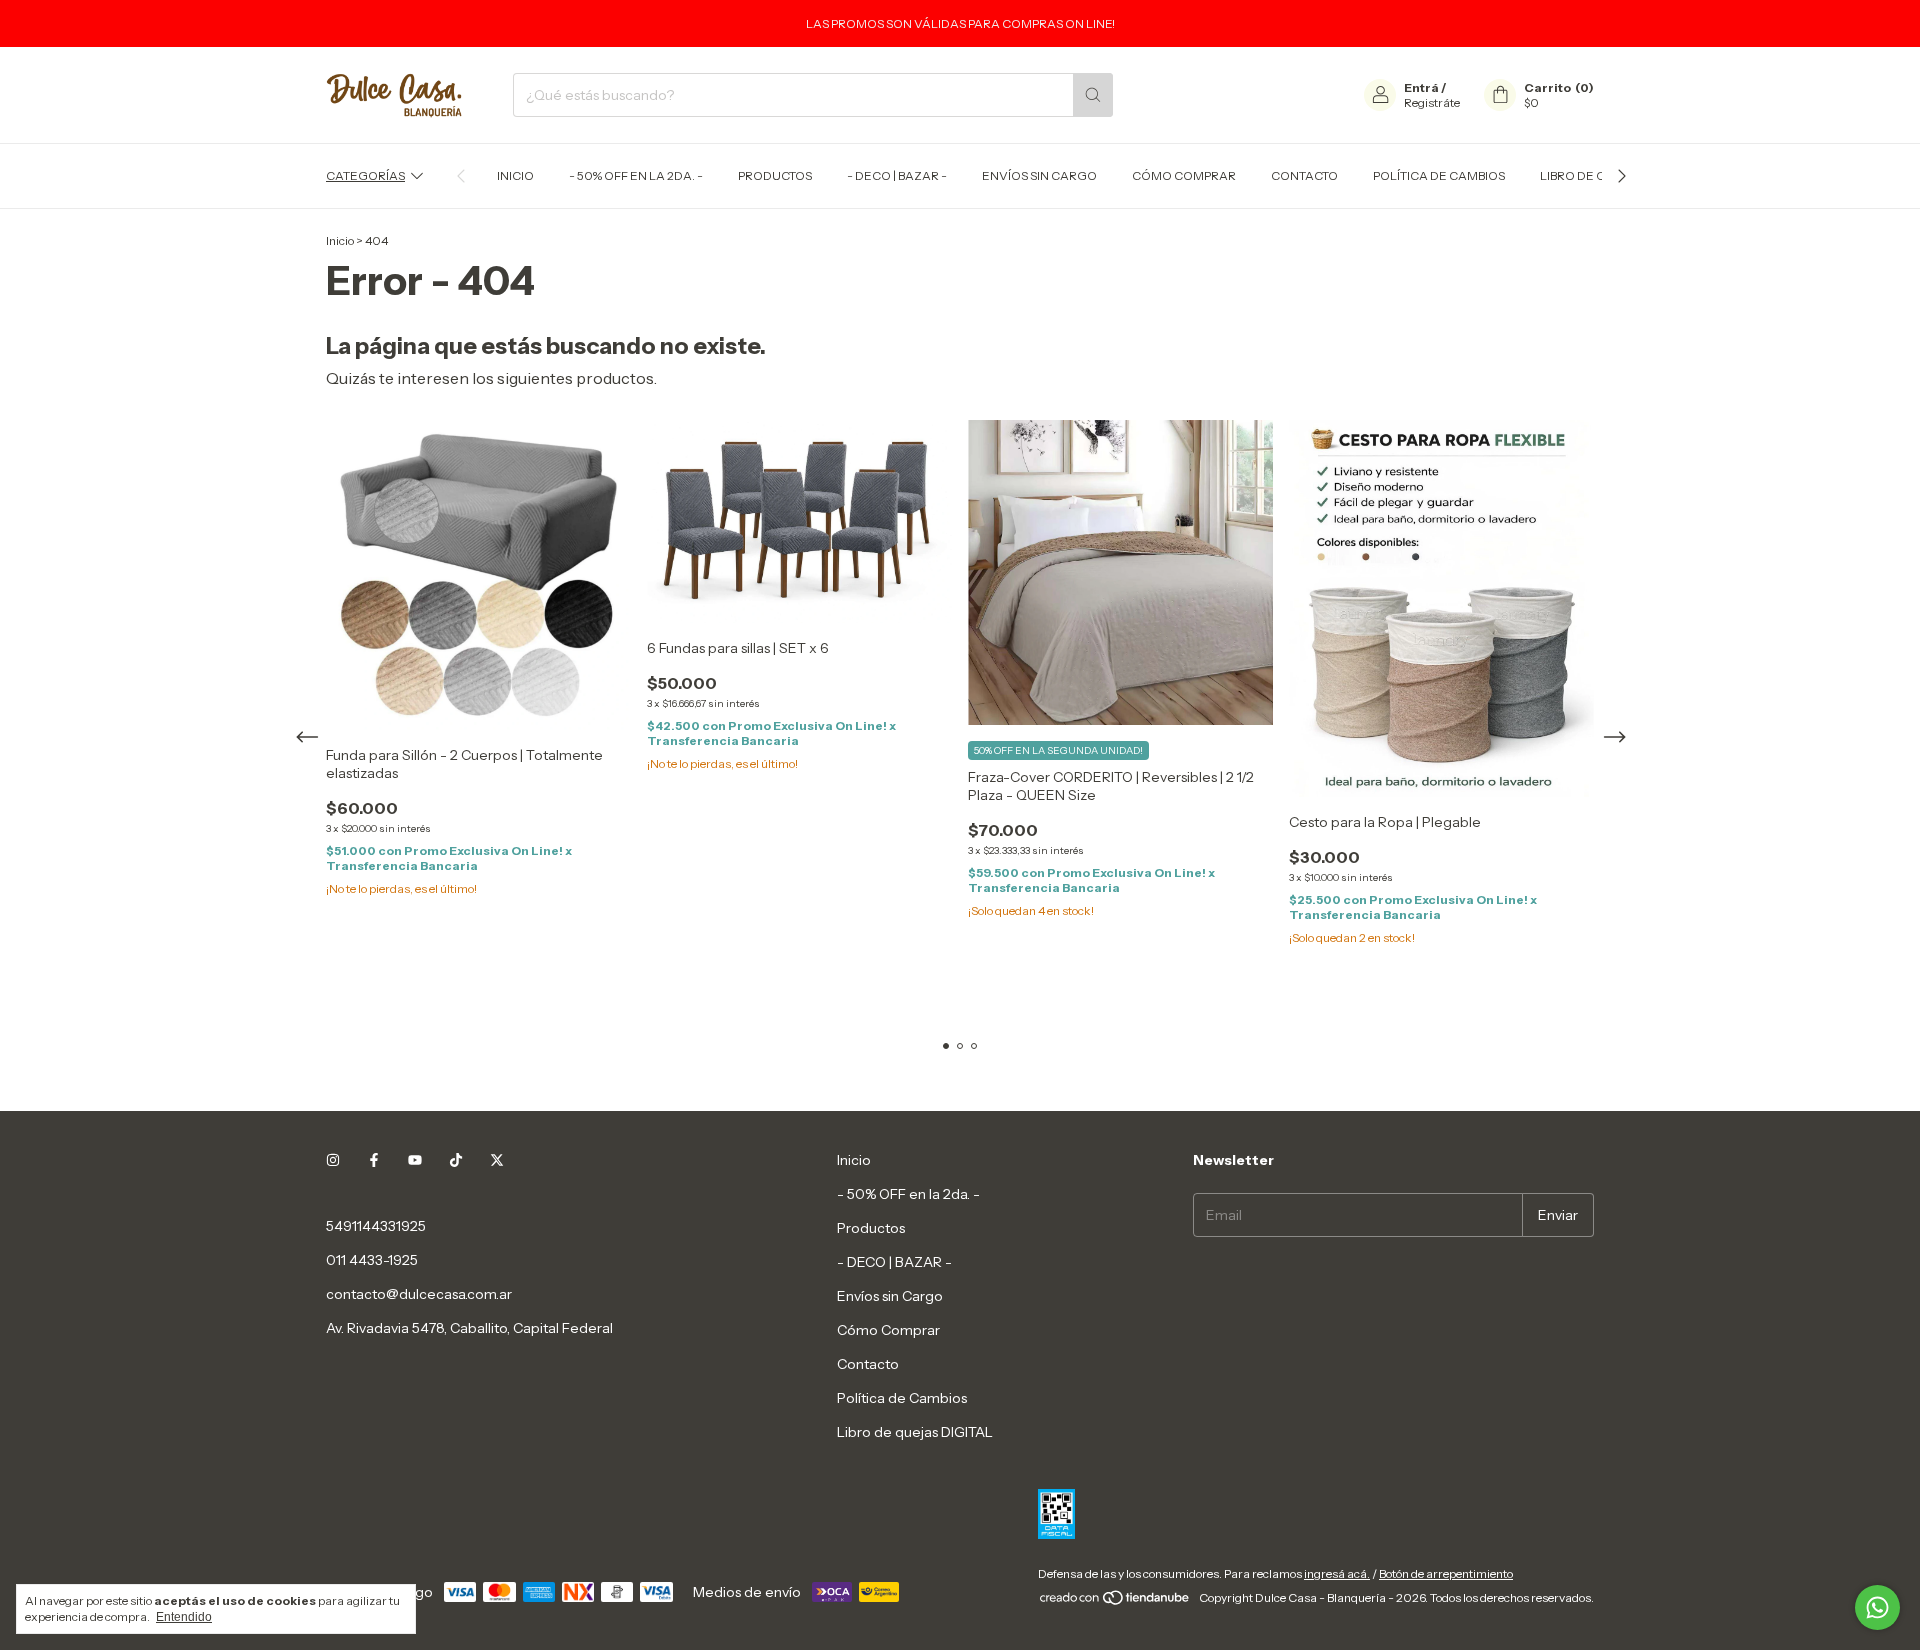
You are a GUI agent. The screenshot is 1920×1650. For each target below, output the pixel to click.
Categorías (365, 175)
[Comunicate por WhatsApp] (1877, 1607)
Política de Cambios (1439, 175)
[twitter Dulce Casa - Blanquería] (497, 1160)
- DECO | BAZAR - (897, 175)
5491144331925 (376, 1226)
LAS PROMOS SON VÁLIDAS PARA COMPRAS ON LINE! (960, 23)
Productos (775, 175)
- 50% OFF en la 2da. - (636, 175)
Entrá (1421, 87)
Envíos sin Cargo (1039, 175)
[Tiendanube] (1115, 1602)
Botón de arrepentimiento (1446, 1573)
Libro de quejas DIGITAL (915, 1432)
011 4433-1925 (372, 1260)
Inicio (515, 175)
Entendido (184, 1617)
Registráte (1432, 102)
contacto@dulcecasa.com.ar (419, 1294)
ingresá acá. (1337, 1573)
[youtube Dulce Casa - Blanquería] (415, 1160)
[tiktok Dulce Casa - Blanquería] (456, 1160)
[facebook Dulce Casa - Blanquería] (374, 1160)
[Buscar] (1093, 95)
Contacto (1304, 175)
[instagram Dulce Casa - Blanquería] (333, 1160)
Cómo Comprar (1184, 175)
